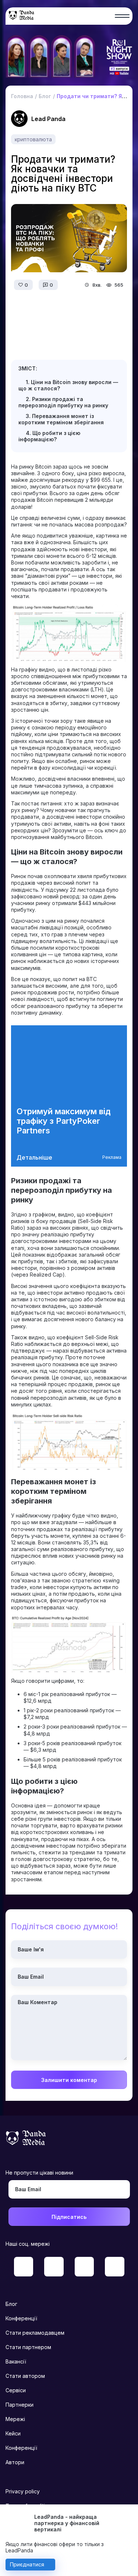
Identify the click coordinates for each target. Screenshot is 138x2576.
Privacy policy (23, 2491)
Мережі (15, 2419)
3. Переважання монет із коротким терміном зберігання (61, 419)
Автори (15, 2462)
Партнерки (20, 2405)
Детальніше (34, 1157)
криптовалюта (33, 139)
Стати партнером (28, 2347)
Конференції (21, 2318)
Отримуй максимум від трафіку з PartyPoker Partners (64, 1121)
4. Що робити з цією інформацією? (49, 436)
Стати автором (25, 2376)
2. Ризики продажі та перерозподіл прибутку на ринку (63, 402)
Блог (11, 2304)
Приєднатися (27, 2564)
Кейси (13, 2433)
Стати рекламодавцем (35, 2333)
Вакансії (16, 2361)
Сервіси (16, 2390)
